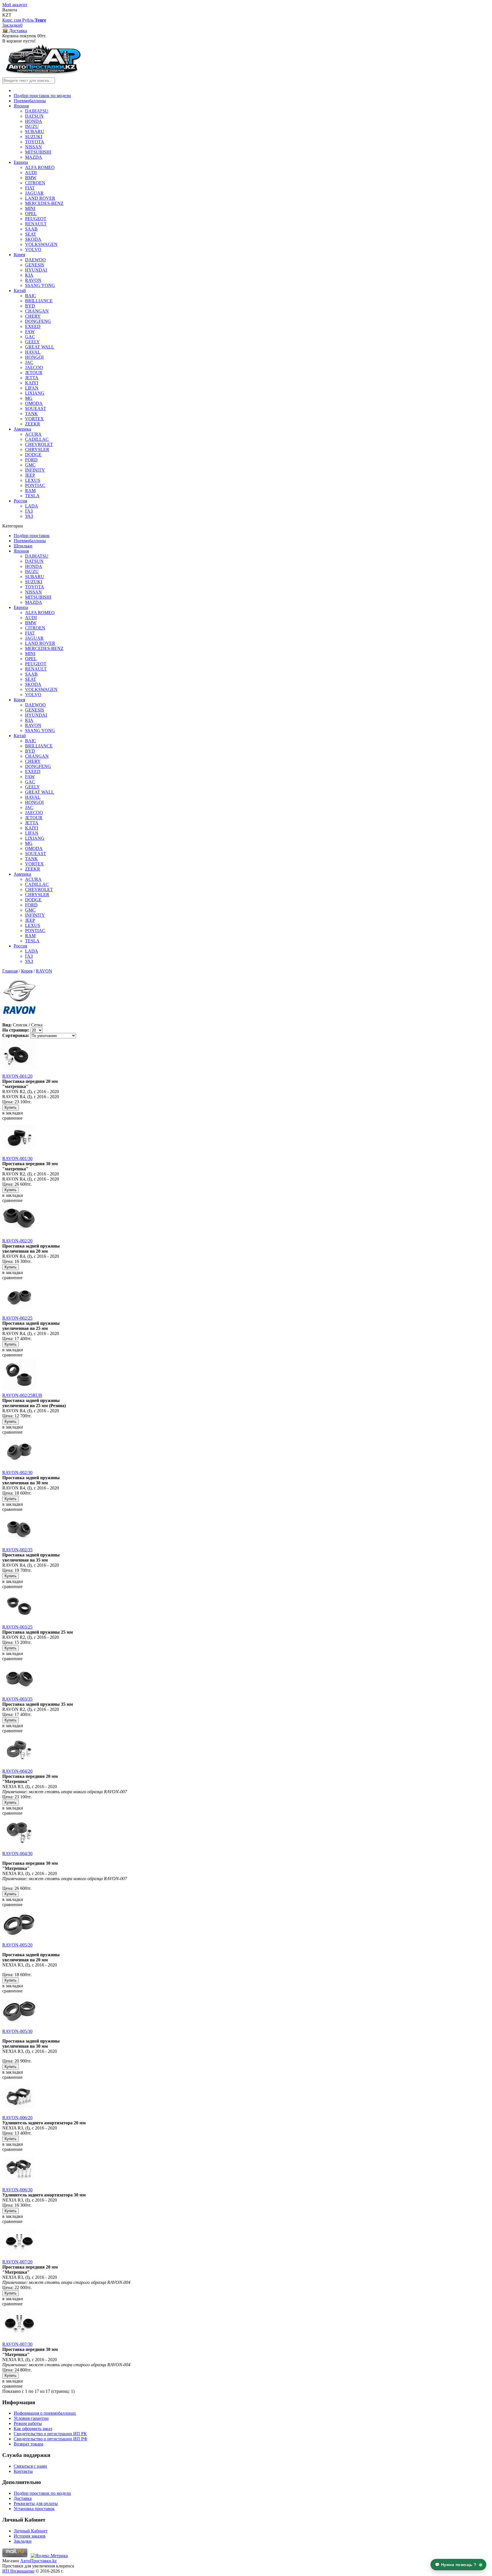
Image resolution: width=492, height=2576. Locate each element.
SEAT (31, 234)
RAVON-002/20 (17, 1241)
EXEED (33, 326)
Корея (19, 255)
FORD (31, 460)
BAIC (31, 296)
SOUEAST (36, 408)
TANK (31, 414)
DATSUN (34, 116)
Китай (20, 291)
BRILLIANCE (39, 301)
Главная (10, 971)
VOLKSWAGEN (41, 244)
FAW (30, 332)
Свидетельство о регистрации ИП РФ (51, 2439)
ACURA (33, 434)
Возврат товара (28, 2444)
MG (29, 398)
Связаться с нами (30, 2466)
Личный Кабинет (31, 2531)
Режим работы (28, 2423)
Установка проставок (34, 2509)
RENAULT (36, 224)
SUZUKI (34, 137)
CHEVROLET (39, 444)
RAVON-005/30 (17, 2031)
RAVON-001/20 (17, 1076)
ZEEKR (33, 424)
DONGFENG (38, 321)
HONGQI (34, 357)
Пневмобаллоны (30, 101)
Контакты (23, 2471)
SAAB (31, 229)
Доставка (23, 2498)
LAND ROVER (40, 198)
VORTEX (34, 419)
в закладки (13, 1113)
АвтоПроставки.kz (38, 2561)
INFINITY (35, 470)
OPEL (31, 214)
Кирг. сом (12, 20)
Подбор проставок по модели (42, 96)
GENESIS (35, 265)
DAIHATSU (37, 111)
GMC (30, 465)
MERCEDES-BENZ (44, 203)
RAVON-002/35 (17, 1550)
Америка (22, 429)
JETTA (32, 378)
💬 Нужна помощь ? (456, 2565)
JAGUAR (34, 193)
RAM (30, 491)
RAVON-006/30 (17, 2190)
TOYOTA (35, 142)
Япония (21, 106)
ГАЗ (29, 511)
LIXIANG (35, 393)
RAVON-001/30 (17, 1158)
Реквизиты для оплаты (36, 2503)
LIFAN (32, 388)
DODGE (33, 455)
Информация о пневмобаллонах (45, 2413)
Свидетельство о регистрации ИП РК (50, 2434)
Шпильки (23, 546)
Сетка (37, 1025)
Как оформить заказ (33, 2429)
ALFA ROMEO (40, 167)
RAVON (33, 280)
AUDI (31, 173)
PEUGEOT (36, 219)
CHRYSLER (37, 450)
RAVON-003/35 (17, 1699)
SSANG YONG (40, 285)
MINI (30, 208)
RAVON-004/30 (17, 1853)
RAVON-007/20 (17, 2262)
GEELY (32, 342)
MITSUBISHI (38, 152)
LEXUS (33, 480)
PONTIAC (35, 485)
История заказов (30, 2536)
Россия (20, 501)
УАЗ (29, 516)
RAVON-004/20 (17, 1771)
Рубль (28, 20)
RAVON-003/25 (17, 1627)
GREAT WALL (40, 347)
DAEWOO (35, 260)
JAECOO (34, 367)
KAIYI (32, 383)
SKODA (33, 239)
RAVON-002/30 (17, 1473)
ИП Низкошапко (18, 2571)
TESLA (32, 496)
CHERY (33, 316)
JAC (29, 362)
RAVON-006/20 (17, 2118)
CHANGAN (37, 311)
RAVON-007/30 (17, 2344)
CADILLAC (37, 439)
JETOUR (34, 373)
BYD (30, 306)
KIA (29, 275)
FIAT (30, 188)
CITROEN (35, 183)
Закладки (23, 2541)
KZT (7, 15)
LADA (32, 506)
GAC (30, 337)
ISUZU (32, 126)
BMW (31, 178)
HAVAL (33, 352)
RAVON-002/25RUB (22, 1395)
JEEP (30, 475)
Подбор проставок (32, 536)
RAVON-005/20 (17, 1945)
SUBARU (35, 132)
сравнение (12, 1118)
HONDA (34, 121)
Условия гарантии (31, 2418)
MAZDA (34, 157)
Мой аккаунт (15, 5)
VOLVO (33, 249)
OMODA (34, 403)
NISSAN (33, 147)
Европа (21, 162)
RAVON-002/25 (17, 1318)
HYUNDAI (36, 270)
